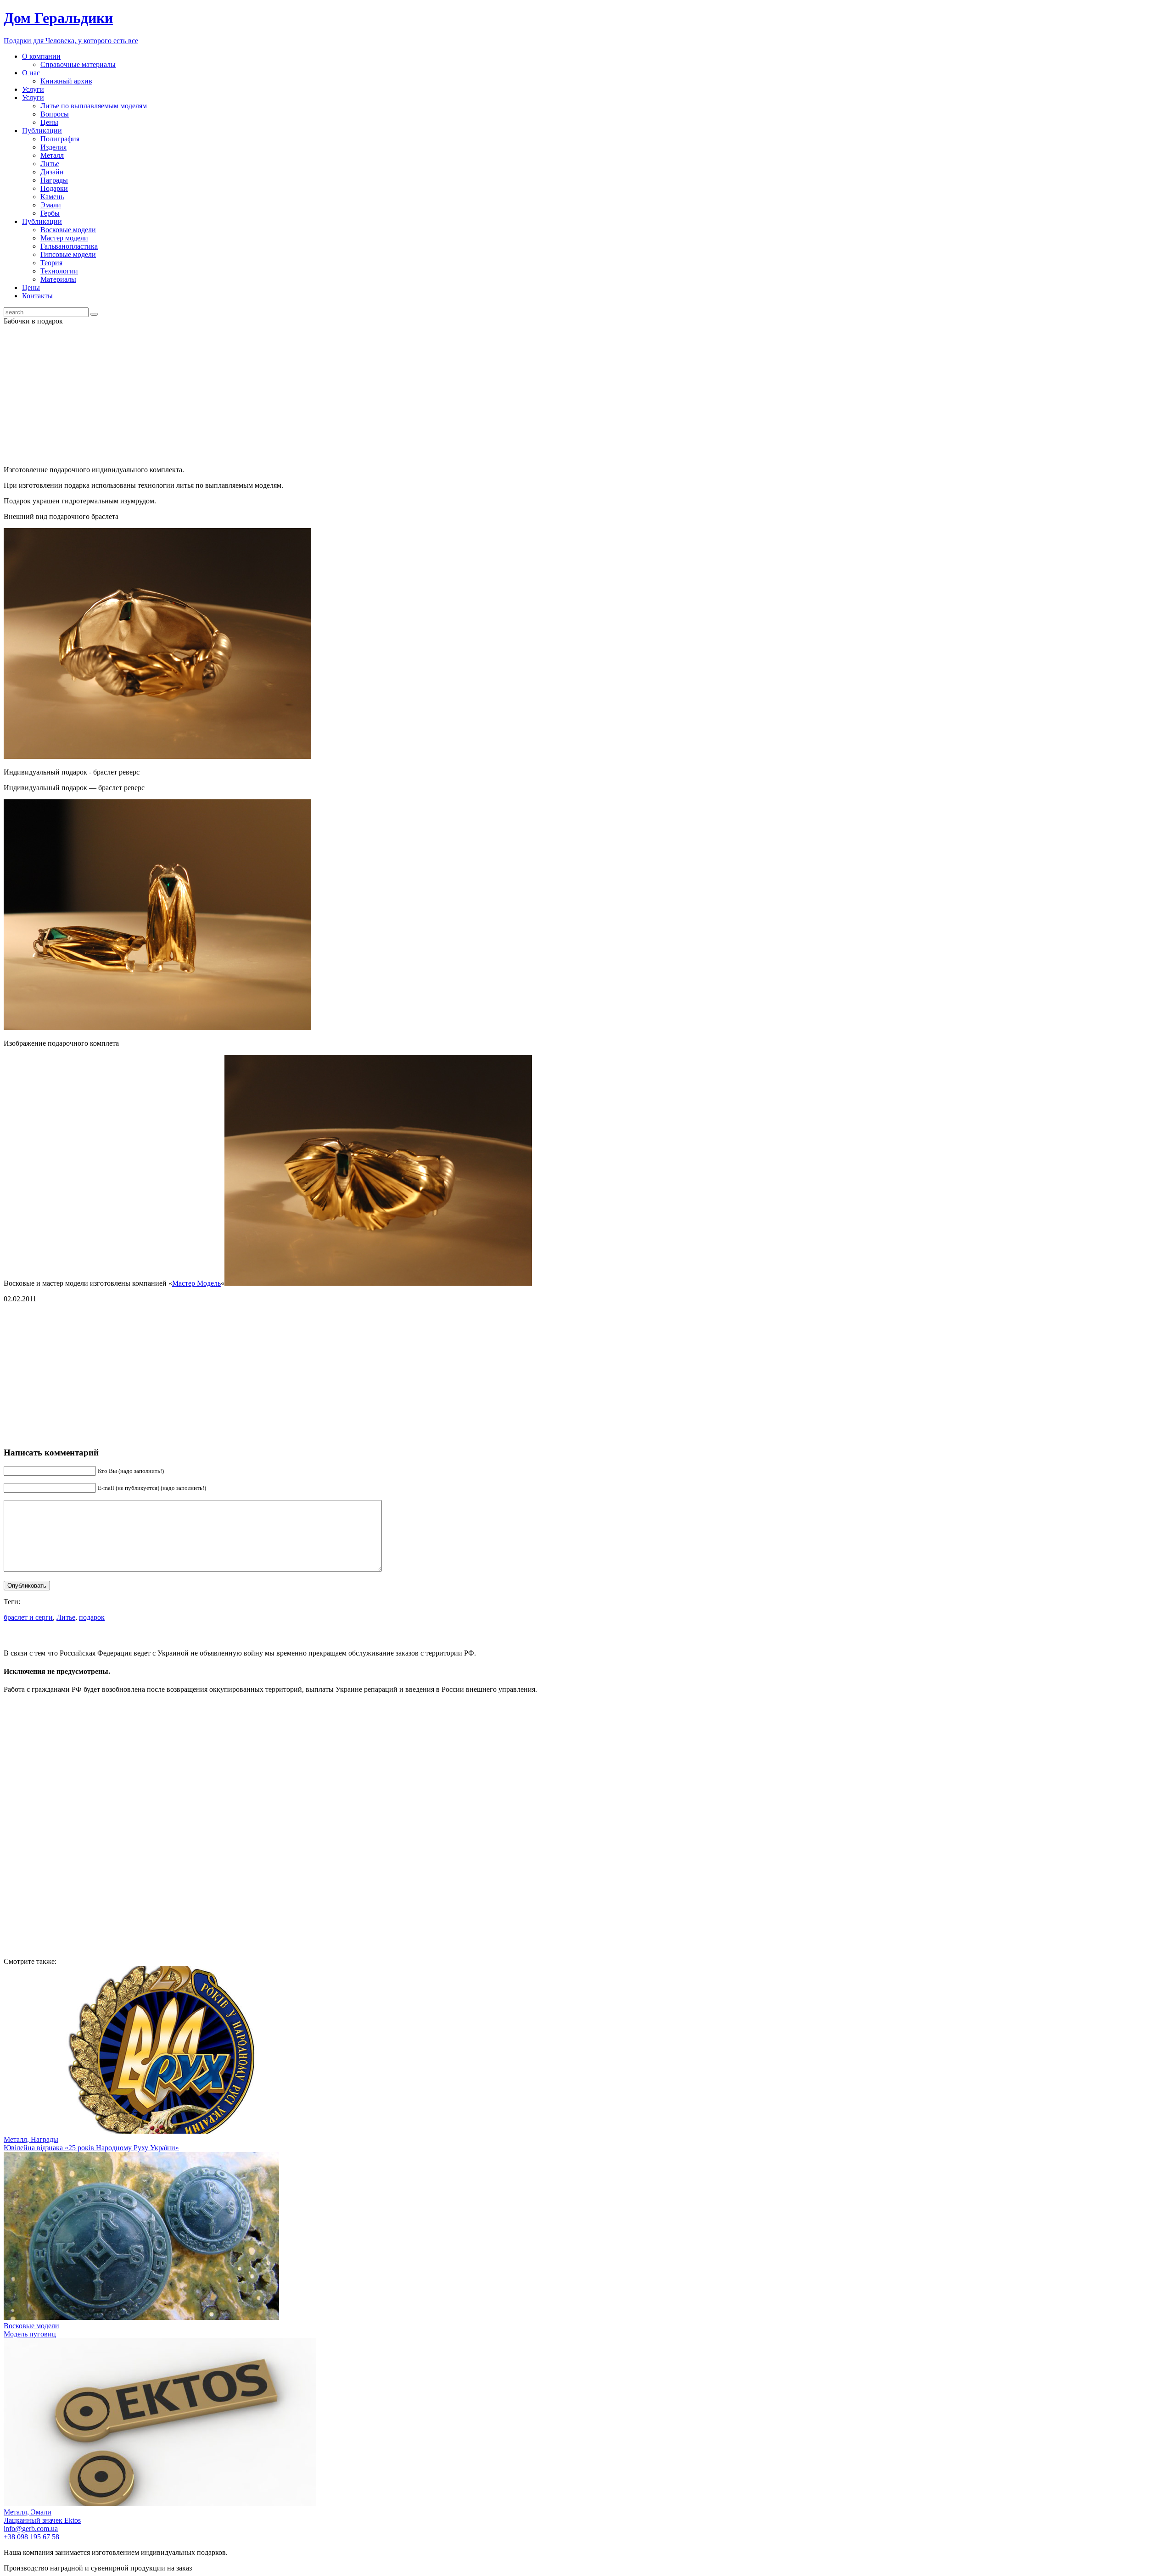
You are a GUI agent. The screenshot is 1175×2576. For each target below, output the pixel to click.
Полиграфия (60, 139)
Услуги (33, 89)
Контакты (37, 296)
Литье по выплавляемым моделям (94, 106)
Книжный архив (66, 81)
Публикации (42, 131)
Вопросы (55, 114)
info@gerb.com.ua (31, 2529)
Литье (50, 164)
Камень (52, 197)
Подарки (54, 188)
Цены (49, 122)
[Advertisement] (587, 394)
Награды (54, 180)
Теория (51, 263)
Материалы (58, 279)
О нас (31, 73)
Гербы (50, 213)
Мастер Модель (196, 1283)
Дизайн (52, 172)
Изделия (53, 147)
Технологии (59, 271)
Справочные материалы (78, 64)
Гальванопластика (69, 246)
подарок (92, 1617)
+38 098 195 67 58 (31, 2537)
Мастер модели (64, 238)
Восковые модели (68, 230)
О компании (41, 56)
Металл (52, 155)
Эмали (51, 205)
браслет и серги (28, 1617)
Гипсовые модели (68, 254)
